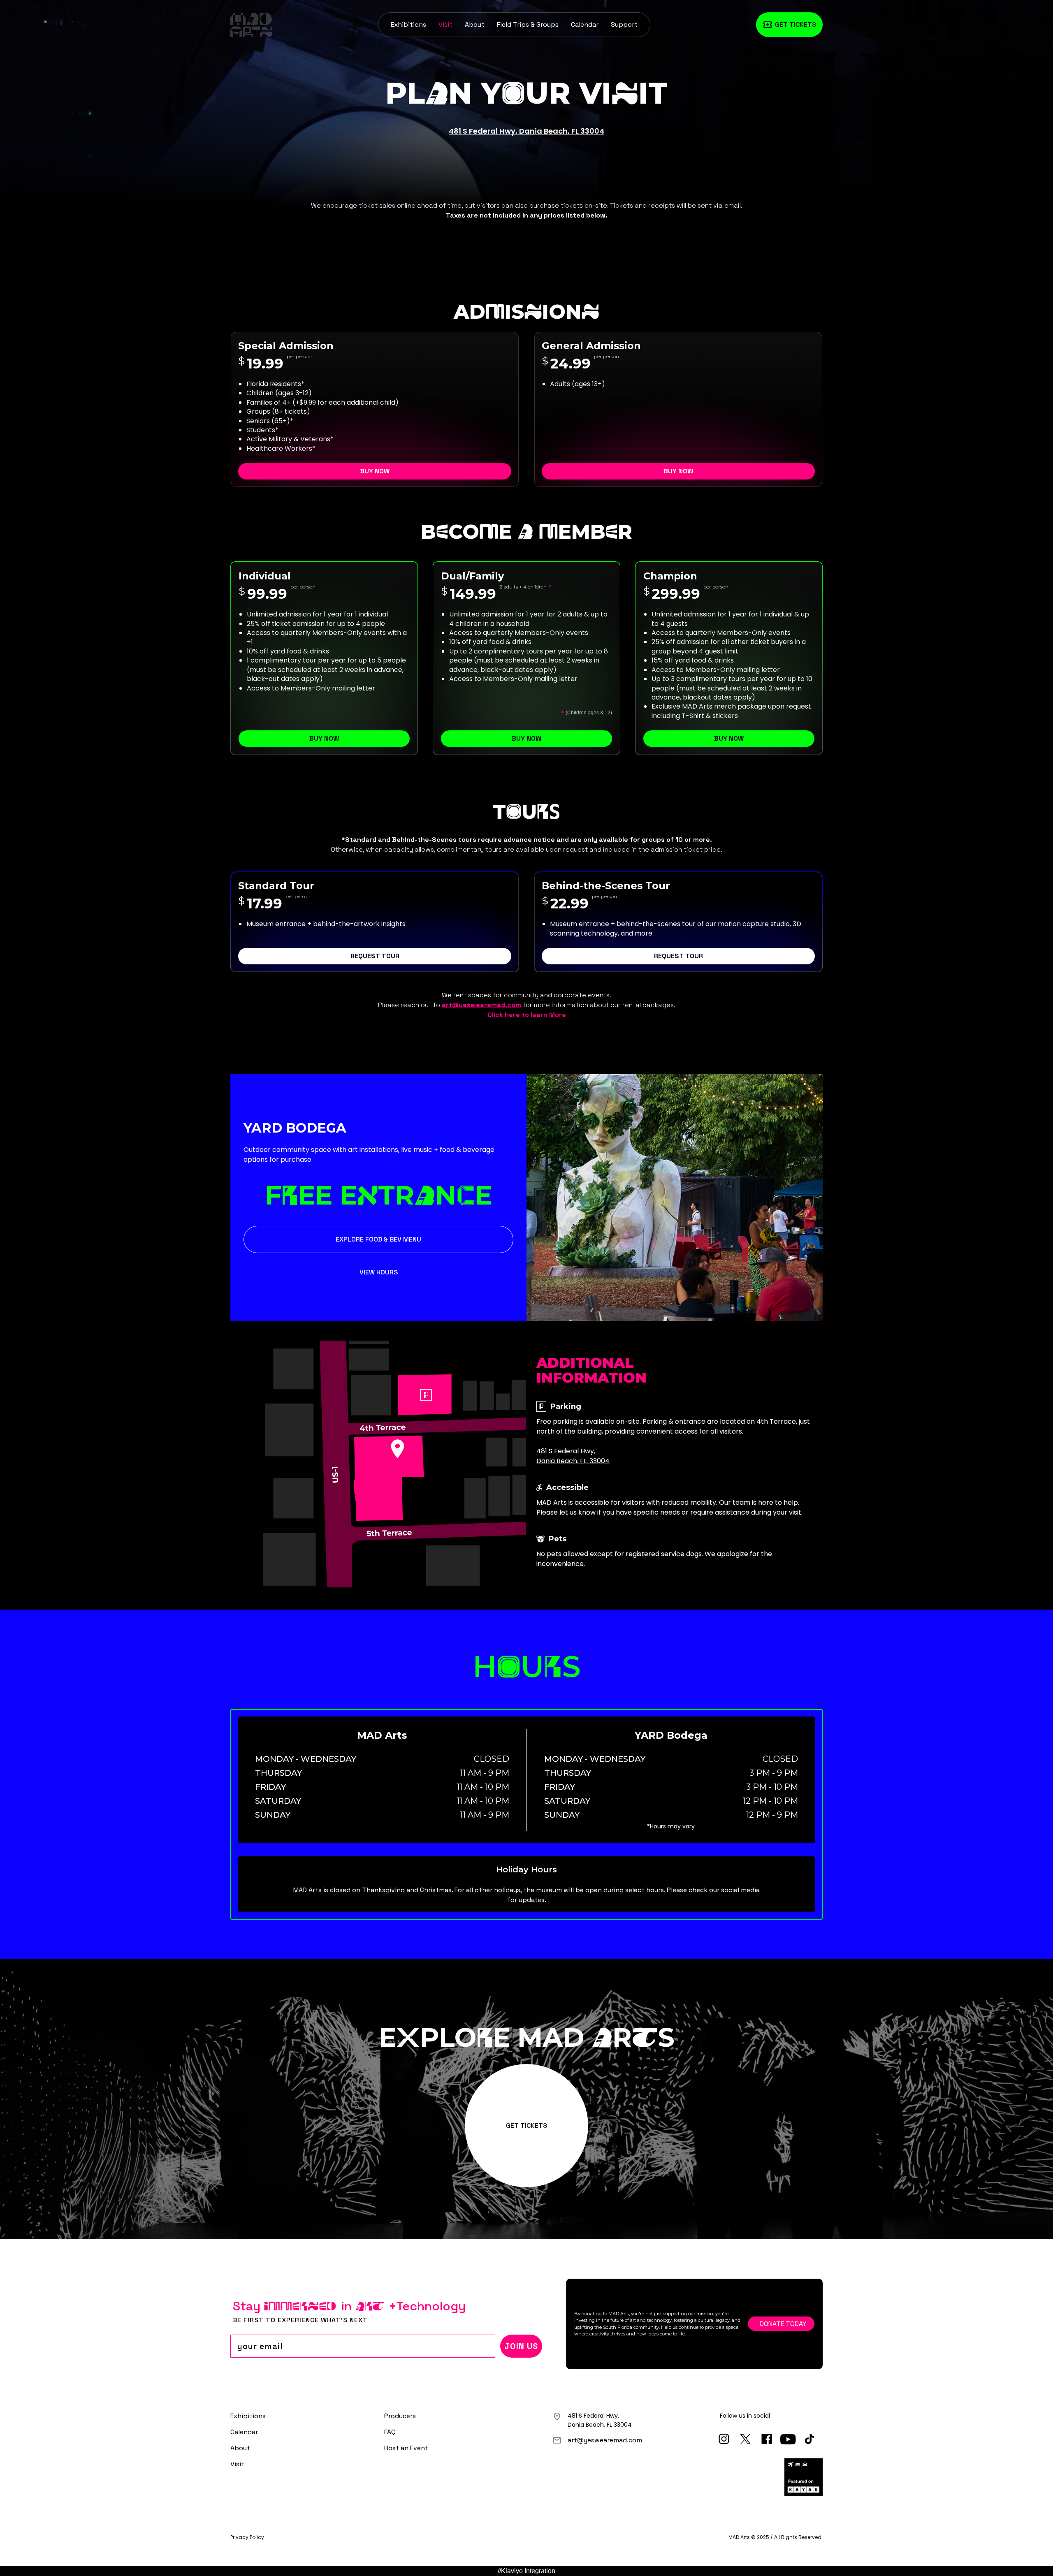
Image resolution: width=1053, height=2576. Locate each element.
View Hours (379, 1272)
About (475, 24)
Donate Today (783, 2324)
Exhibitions (408, 24)
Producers (400, 2416)
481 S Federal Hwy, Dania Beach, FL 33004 (526, 131)
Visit (445, 24)
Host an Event (406, 2448)
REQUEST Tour (375, 956)
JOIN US (521, 2346)
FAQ (390, 2432)
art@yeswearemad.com (605, 2440)
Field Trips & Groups (528, 24)
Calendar (585, 24)
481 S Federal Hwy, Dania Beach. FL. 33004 (573, 1456)
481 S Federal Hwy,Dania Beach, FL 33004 (600, 2420)
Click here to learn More (527, 1015)
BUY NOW (375, 471)
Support (624, 24)
